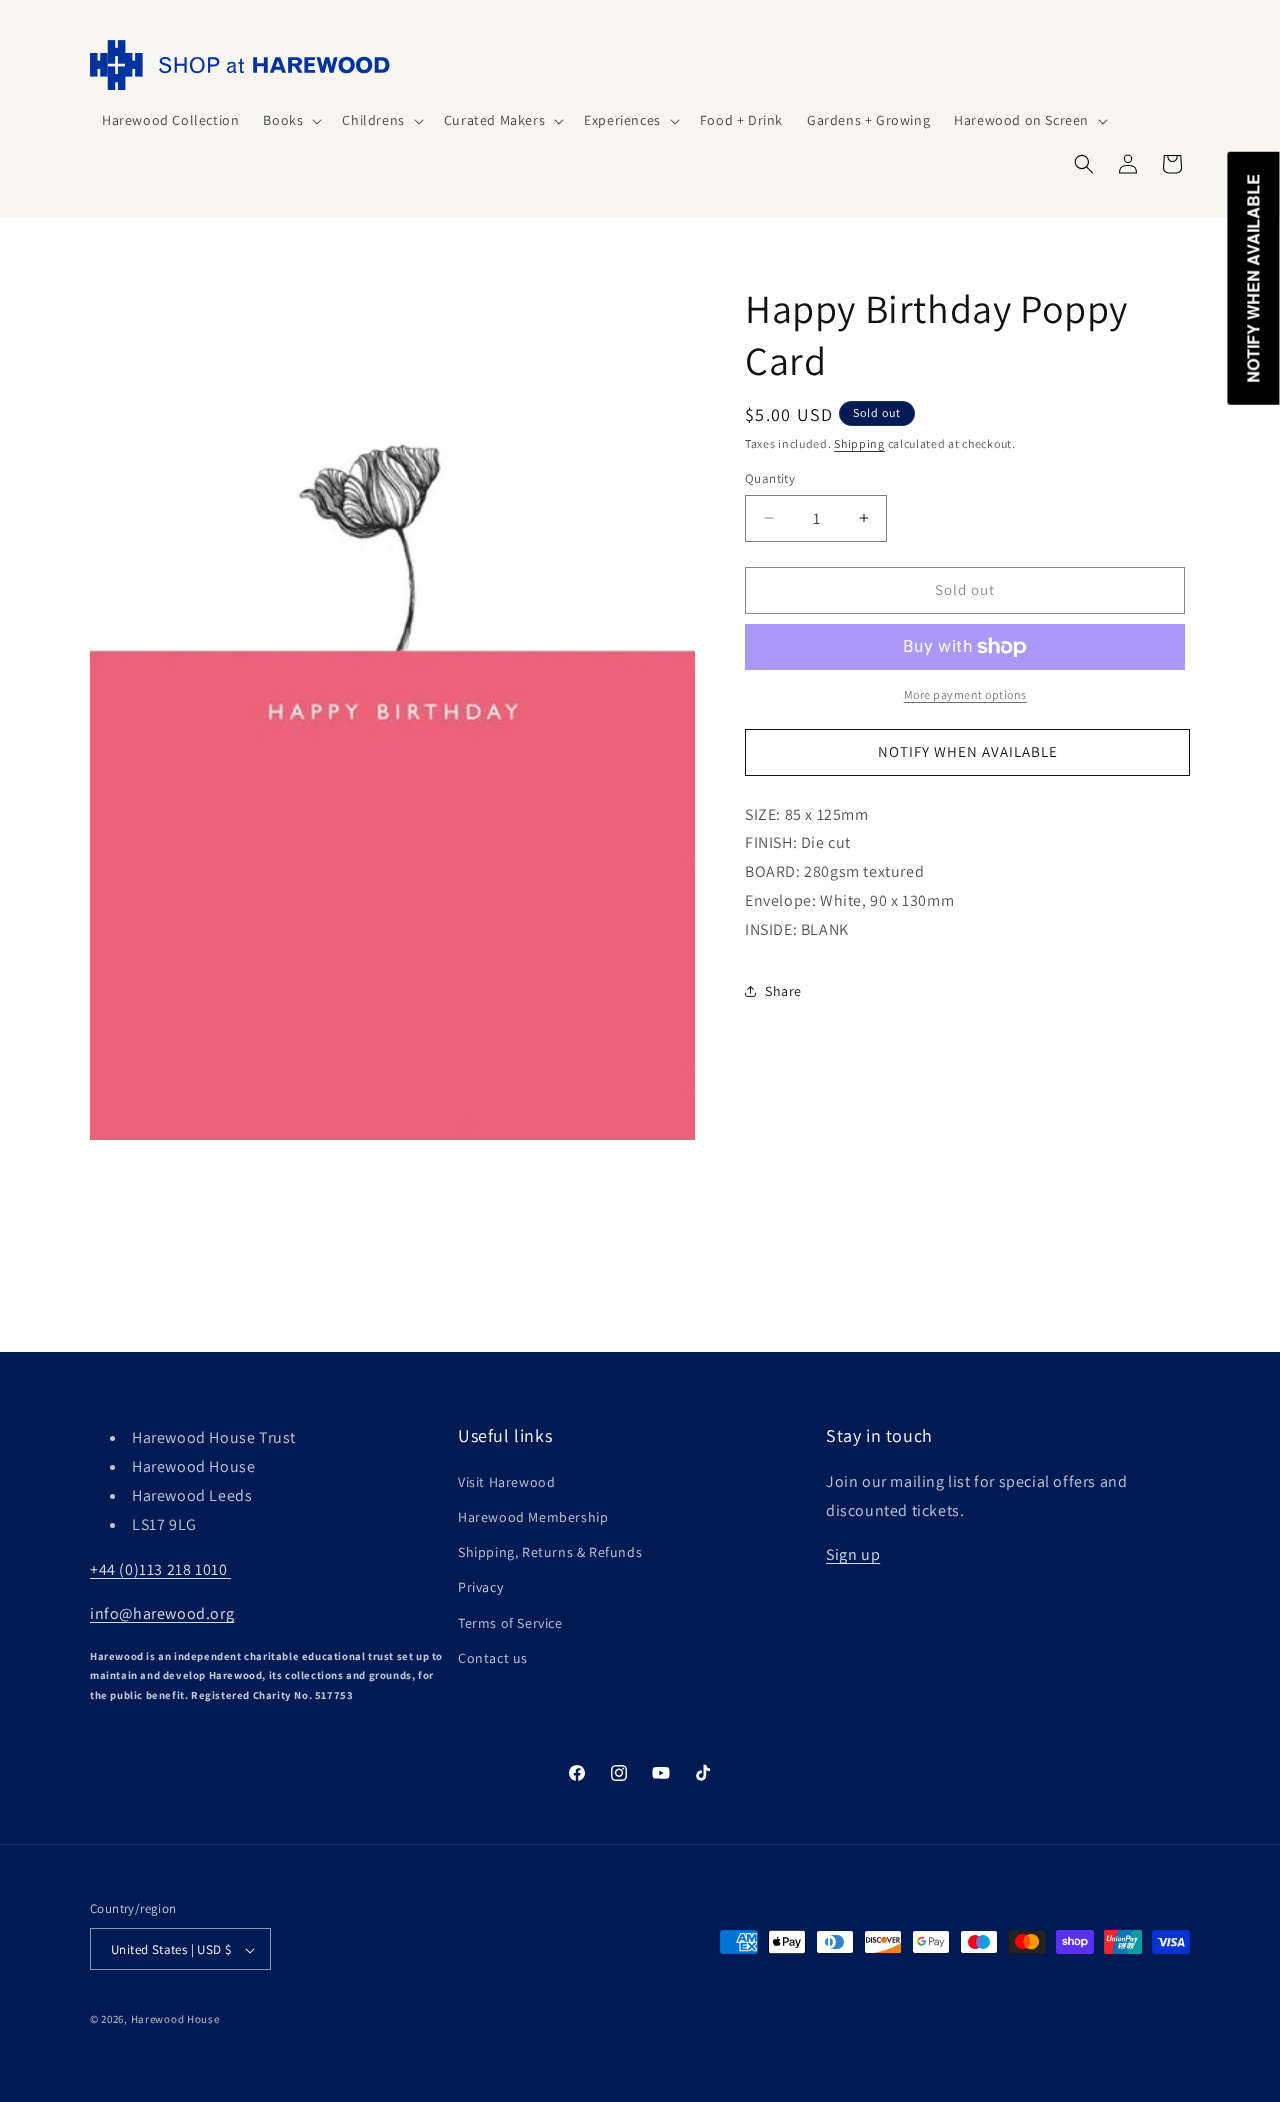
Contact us (493, 1657)
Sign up (853, 1554)
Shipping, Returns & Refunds (550, 1552)
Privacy (480, 1587)
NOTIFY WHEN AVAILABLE (968, 751)
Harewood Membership (533, 1516)
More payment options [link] (965, 694)
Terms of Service (510, 1622)
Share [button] (783, 991)
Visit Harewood (506, 1481)
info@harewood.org (162, 1613)
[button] (290, 120)
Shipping (859, 443)
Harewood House (175, 2020)
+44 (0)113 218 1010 (160, 1568)
